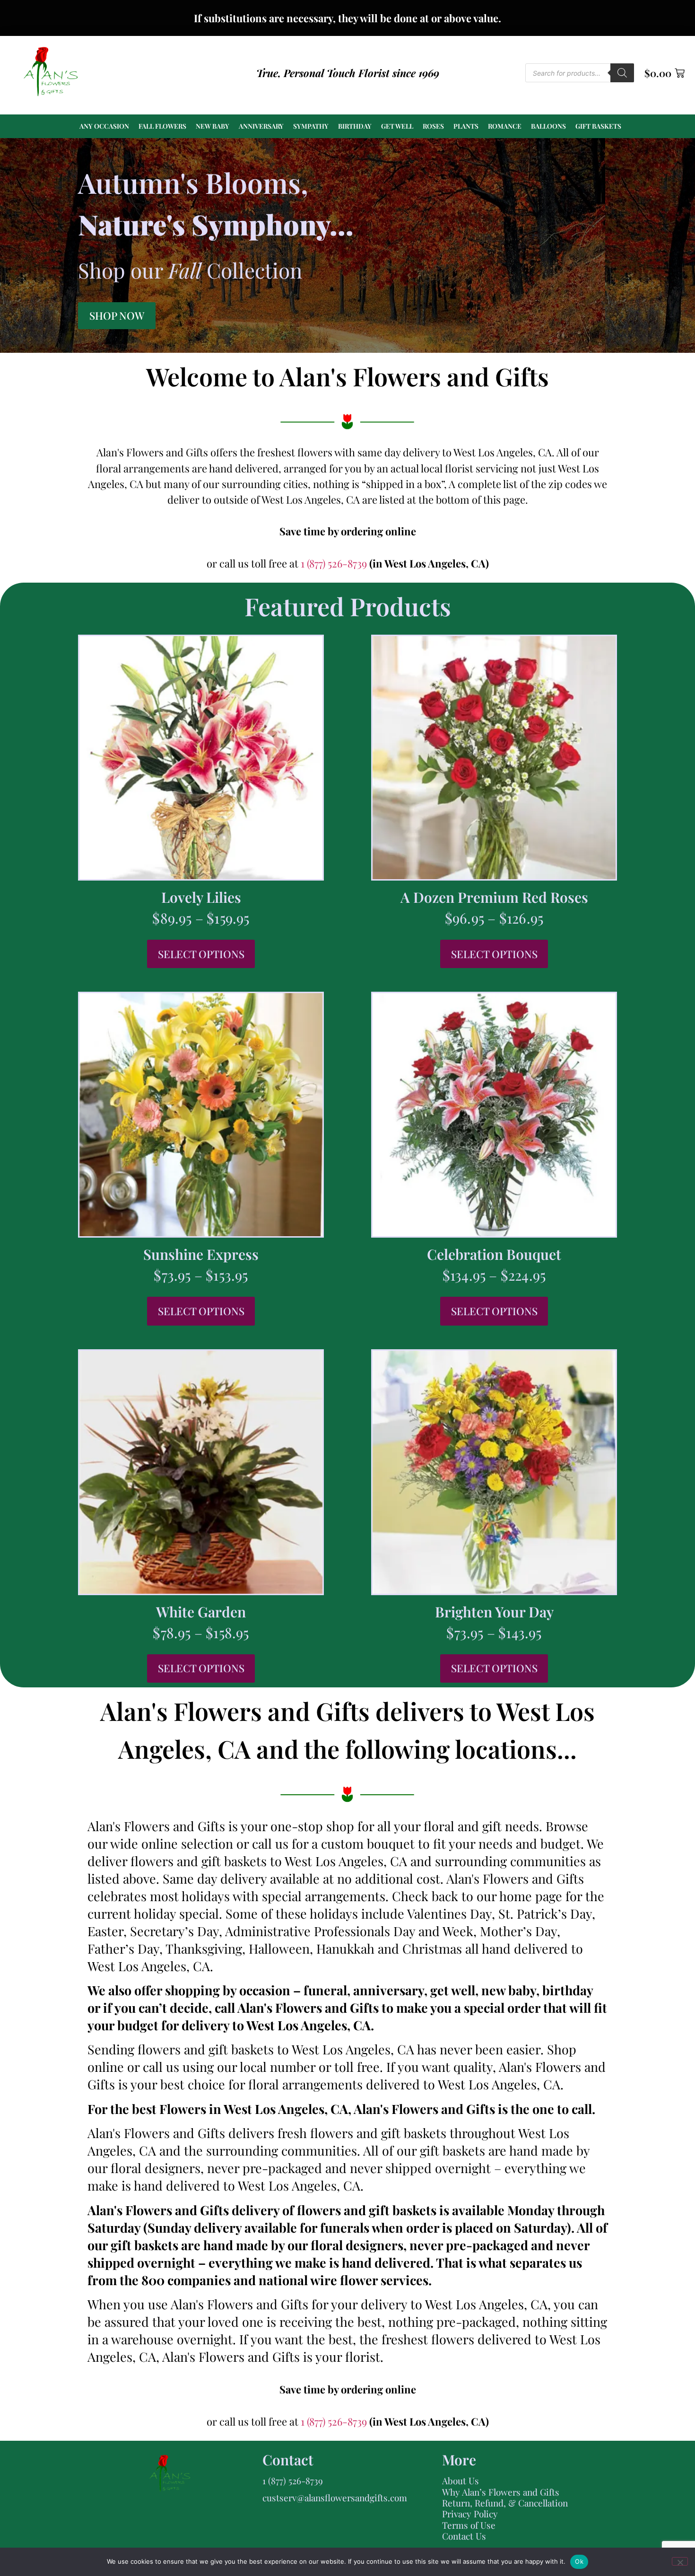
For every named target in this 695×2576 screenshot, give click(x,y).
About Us (460, 2480)
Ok (579, 2561)
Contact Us (464, 2536)
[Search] (622, 73)
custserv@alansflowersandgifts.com (335, 2497)
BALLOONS (548, 126)
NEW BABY (213, 126)
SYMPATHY (311, 126)
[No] (680, 2561)
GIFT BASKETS (598, 126)
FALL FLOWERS (162, 126)
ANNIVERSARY (261, 126)
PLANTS (466, 126)
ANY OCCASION (104, 126)
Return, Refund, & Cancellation (505, 2503)
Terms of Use (469, 2525)
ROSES (433, 126)
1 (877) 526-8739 (335, 563)
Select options (201, 954)
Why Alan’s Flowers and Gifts (501, 2492)
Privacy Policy (470, 2514)
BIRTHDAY (355, 126)
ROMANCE (505, 126)
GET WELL (397, 126)
